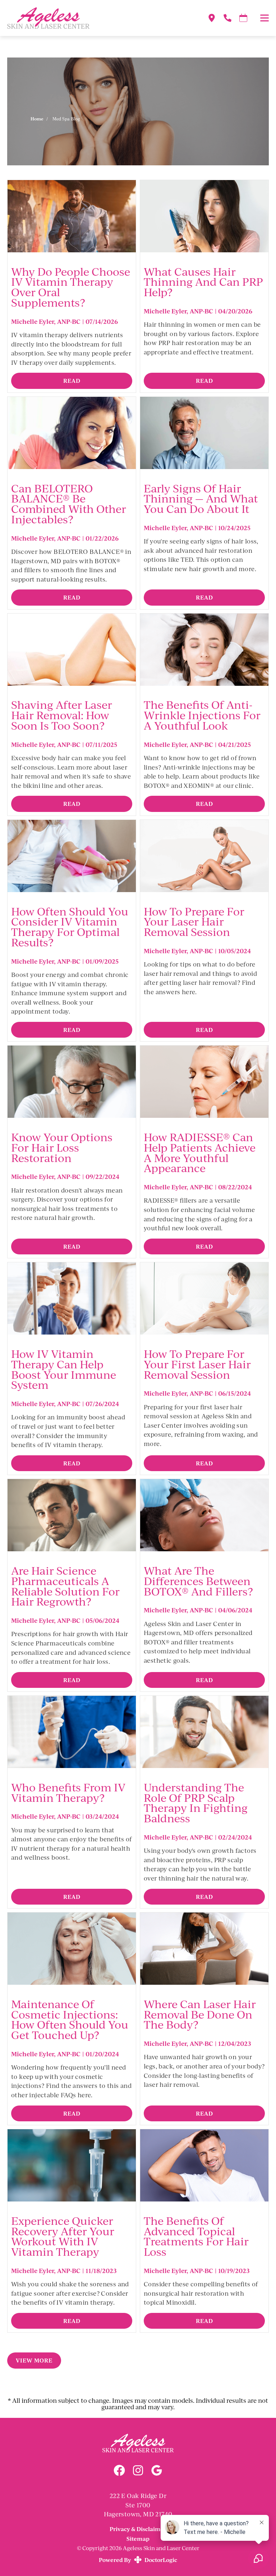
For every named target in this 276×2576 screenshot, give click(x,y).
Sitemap (138, 2538)
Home (37, 119)
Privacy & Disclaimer (138, 2529)
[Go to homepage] (98, 18)
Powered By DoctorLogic (138, 2560)
